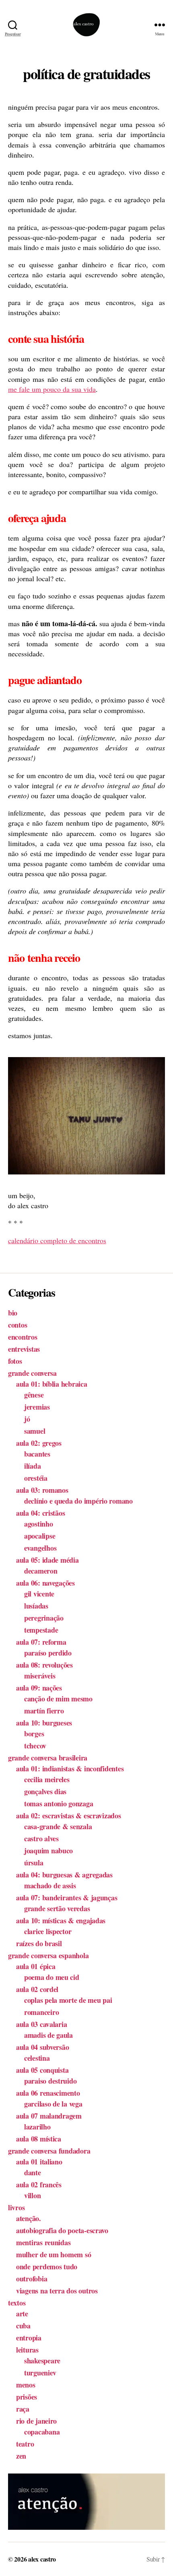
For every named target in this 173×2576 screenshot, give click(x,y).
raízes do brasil (39, 1943)
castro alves (41, 1838)
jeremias (37, 1407)
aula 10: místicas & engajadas (61, 1920)
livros (16, 2207)
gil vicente (39, 1594)
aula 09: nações (39, 1688)
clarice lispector (48, 1931)
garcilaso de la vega (53, 2104)
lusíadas (36, 1606)
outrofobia (32, 2279)
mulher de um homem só (54, 2254)
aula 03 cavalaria (41, 2024)
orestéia (36, 1478)
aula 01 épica (36, 1966)
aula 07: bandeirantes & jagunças (67, 1898)
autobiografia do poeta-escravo (62, 2230)
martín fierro (44, 1711)
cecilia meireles (47, 1779)
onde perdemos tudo (47, 2267)
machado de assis (50, 1885)
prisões (27, 2397)
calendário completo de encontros (57, 1240)
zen (21, 2456)
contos (18, 1325)
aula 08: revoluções (44, 1665)
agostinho (39, 1524)
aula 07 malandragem (49, 2116)
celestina (37, 2058)
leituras (27, 2350)
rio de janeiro (36, 2421)
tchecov (35, 1746)
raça (23, 2409)
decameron (41, 1571)
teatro (25, 2444)
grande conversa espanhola (48, 1955)
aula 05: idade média (47, 1560)
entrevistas (24, 1349)
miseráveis (40, 1676)
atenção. (29, 2218)
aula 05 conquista (42, 2070)
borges (34, 1734)
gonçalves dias (45, 1791)
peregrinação (44, 1618)
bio (13, 1313)
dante (33, 2172)
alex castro (42, 2559)
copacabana (42, 2432)
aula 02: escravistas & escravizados (69, 1816)
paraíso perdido (48, 1653)
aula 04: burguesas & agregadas (64, 1875)
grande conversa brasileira (48, 1758)
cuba (23, 2326)
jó (27, 1419)
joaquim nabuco (48, 1851)
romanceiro (41, 2012)
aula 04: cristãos (40, 1513)
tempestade (41, 1630)
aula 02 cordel (37, 1989)
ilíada (32, 1466)
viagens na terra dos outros (57, 2291)
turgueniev (40, 2373)
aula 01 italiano (39, 2162)
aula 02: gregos (39, 1443)
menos (26, 2385)
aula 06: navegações (45, 1583)
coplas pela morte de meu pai (68, 2000)
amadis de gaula (48, 2035)
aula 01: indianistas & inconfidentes (70, 1769)
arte (22, 2314)
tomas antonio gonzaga (59, 1803)
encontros (23, 1337)
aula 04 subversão (42, 2047)
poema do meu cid (52, 1977)
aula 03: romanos (42, 1490)
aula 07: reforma (41, 1642)
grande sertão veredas (57, 1908)
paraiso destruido (50, 2081)
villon (32, 2195)
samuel (35, 1431)
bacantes (37, 1454)
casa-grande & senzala (58, 1826)
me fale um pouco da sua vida (52, 389)
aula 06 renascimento (48, 2093)
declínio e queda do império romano (78, 1501)
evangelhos (40, 1548)
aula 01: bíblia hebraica (52, 1384)
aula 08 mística (39, 2139)
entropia (29, 2338)
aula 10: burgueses (44, 1723)
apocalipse (40, 1536)
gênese (34, 1395)
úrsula (34, 1863)
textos (17, 2303)
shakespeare (42, 2361)
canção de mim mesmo (58, 1699)
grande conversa (32, 1373)
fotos (15, 1361)
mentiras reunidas (43, 2242)
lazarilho (37, 2127)
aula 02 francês (39, 2185)
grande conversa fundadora (49, 2151)
